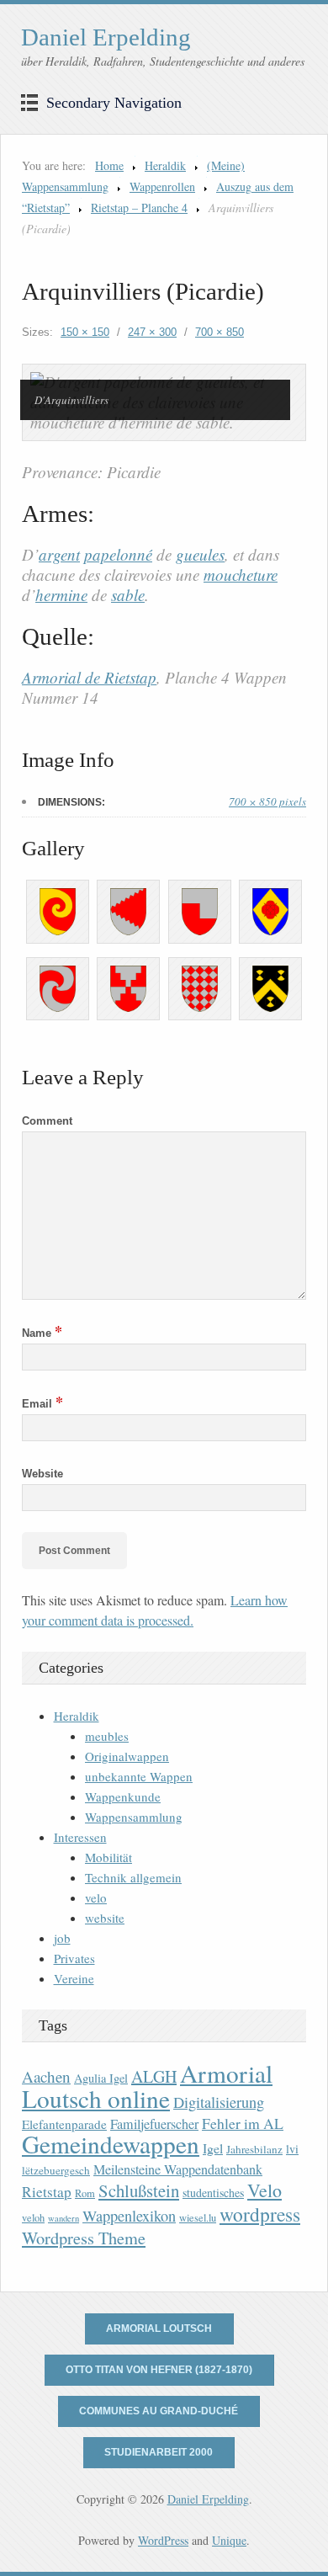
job (62, 1938)
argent (59, 554)
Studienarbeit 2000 (159, 2452)
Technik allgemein (133, 1877)
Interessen (80, 1837)
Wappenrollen (162, 186)
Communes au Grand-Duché (159, 2411)
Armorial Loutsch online (147, 2086)
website (105, 1918)
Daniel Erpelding (106, 37)
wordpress (260, 2214)
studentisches (213, 2193)
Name (42, 1333)
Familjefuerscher (154, 2124)
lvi (292, 2149)
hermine (61, 595)
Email (42, 1404)
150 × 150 (85, 332)
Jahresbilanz (254, 2149)
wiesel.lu (198, 2218)
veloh (33, 2218)
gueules (200, 554)
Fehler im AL (243, 2123)
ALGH (154, 2076)
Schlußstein (139, 2190)
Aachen (46, 2076)
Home (109, 165)
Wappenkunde (123, 1796)
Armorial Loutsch (159, 2329)
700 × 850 (220, 332)
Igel (213, 2148)
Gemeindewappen (111, 2144)
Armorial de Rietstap (89, 677)
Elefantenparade (64, 2124)
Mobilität (108, 1857)
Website (42, 1474)
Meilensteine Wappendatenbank (178, 2169)
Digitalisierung (219, 2102)
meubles (107, 1736)
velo (96, 1897)
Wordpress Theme (84, 2238)
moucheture (241, 575)
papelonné (118, 554)
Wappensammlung (134, 1817)
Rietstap (47, 2192)
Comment (47, 1121)
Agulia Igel (101, 2078)
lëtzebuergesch (56, 2170)
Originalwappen (127, 1756)
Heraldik (165, 165)
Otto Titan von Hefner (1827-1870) (159, 2370)
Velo (265, 2190)
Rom (85, 2193)
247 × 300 (152, 332)
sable (128, 595)
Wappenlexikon (129, 2216)
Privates (74, 1958)
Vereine (74, 1978)
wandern (63, 2218)
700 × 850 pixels (267, 801)
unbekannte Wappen (139, 1776)
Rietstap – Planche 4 (139, 208)
